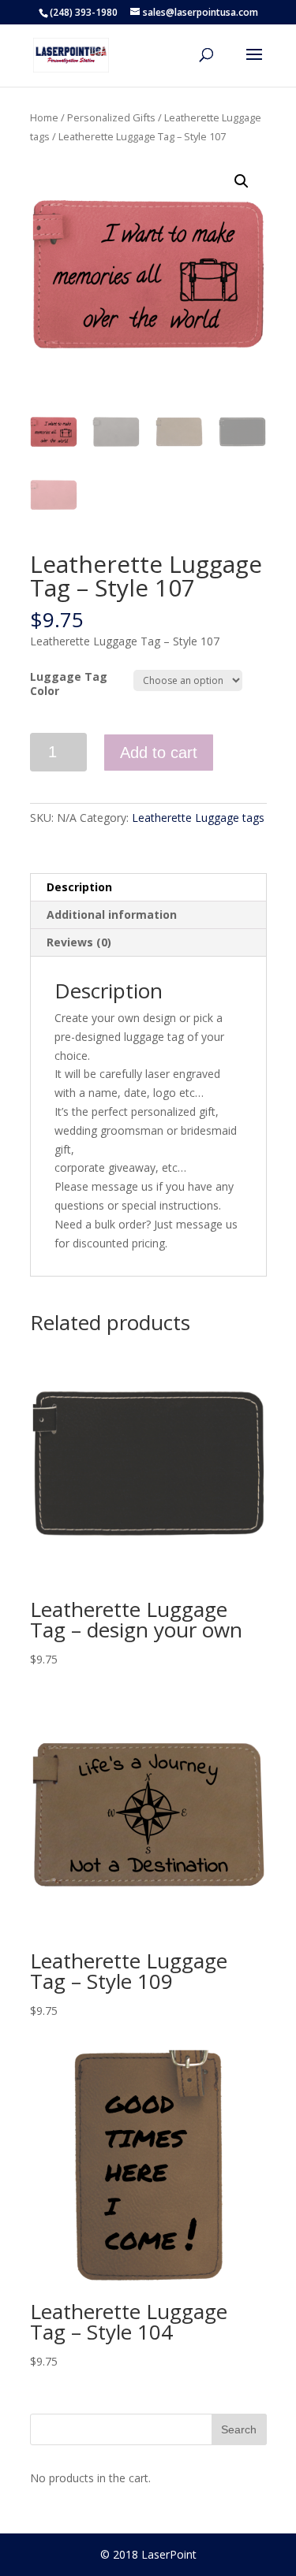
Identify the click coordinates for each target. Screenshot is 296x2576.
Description (79, 887)
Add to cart (159, 753)
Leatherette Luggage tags (198, 818)
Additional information (112, 914)
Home (44, 117)
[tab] (148, 888)
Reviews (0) (79, 942)
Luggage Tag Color (69, 684)
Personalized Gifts (111, 117)
